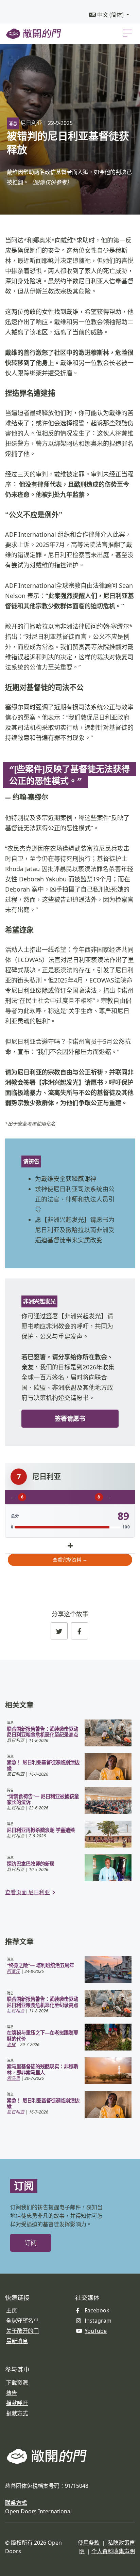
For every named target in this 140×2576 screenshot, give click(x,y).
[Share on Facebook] (80, 1631)
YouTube (96, 2331)
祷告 (12, 2393)
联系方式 (16, 2503)
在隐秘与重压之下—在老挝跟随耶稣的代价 (42, 2036)
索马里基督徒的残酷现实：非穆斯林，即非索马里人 (42, 2069)
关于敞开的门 (22, 2331)
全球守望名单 (22, 2321)
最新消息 (17, 2341)
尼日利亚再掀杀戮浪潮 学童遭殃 (41, 1830)
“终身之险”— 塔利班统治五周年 (40, 1965)
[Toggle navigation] (127, 33)
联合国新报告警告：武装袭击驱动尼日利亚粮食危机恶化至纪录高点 (42, 1732)
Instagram (98, 2321)
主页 (12, 2310)
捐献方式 (17, 2413)
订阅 (31, 2243)
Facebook (97, 2310)
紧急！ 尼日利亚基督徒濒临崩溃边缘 (43, 1765)
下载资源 (17, 2383)
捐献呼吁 (17, 2403)
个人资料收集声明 (113, 2551)
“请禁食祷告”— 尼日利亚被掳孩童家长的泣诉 (43, 1799)
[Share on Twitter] (59, 1631)
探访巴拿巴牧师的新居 (31, 1864)
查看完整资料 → (70, 1560)
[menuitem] (109, 15)
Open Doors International (38, 2511)
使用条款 (89, 2543)
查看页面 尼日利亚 (28, 1892)
